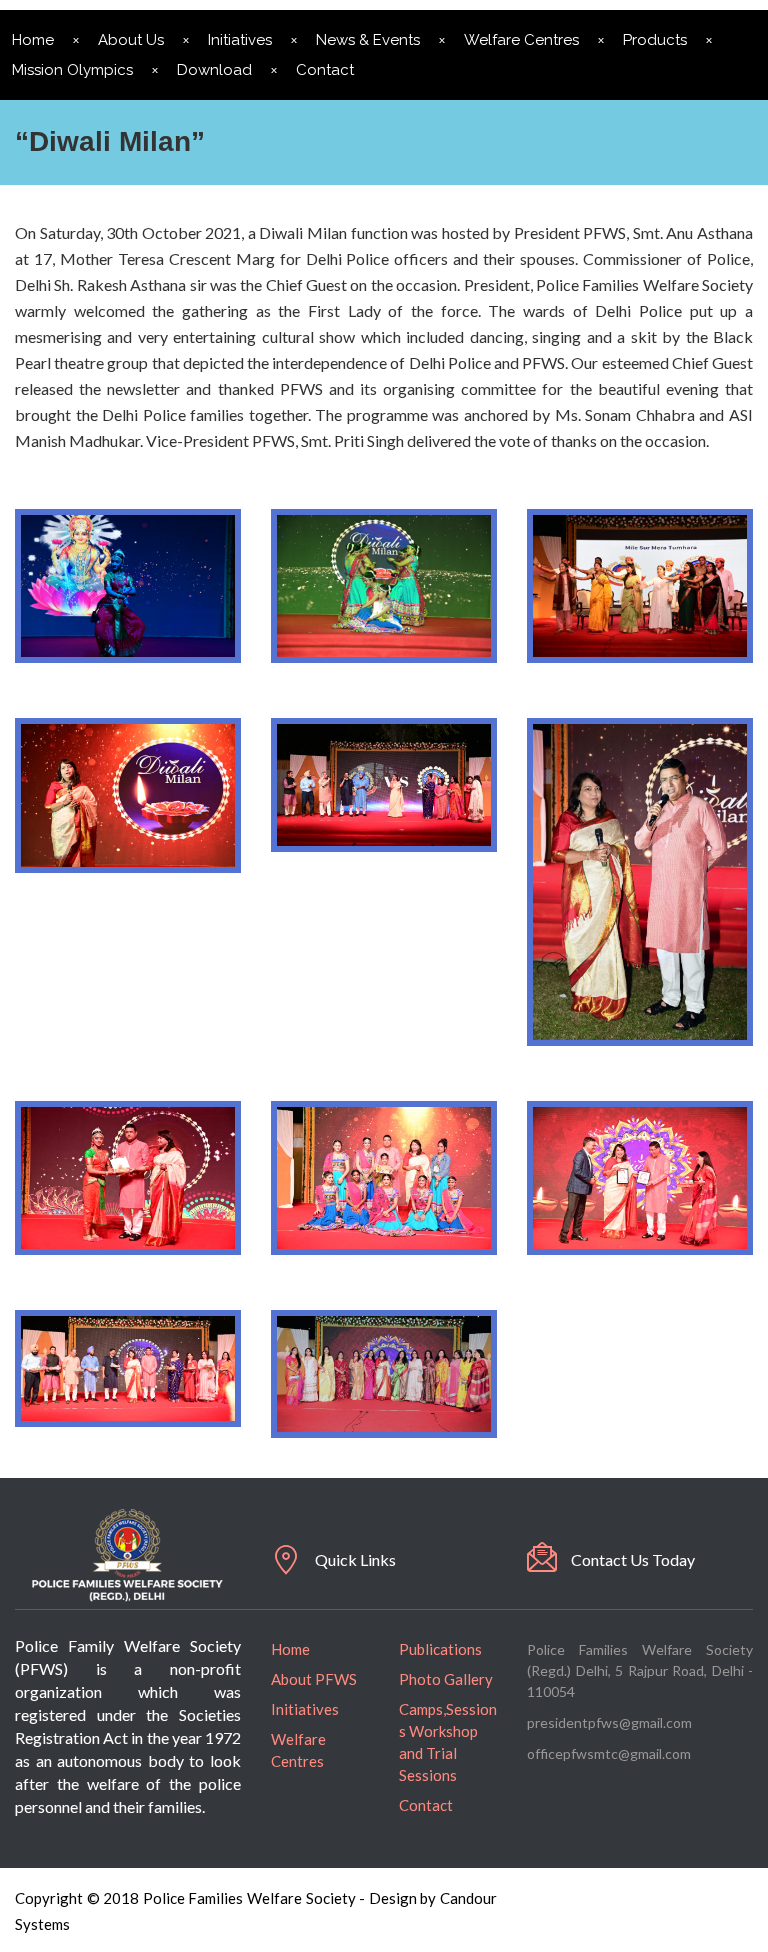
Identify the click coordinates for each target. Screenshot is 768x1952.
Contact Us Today (633, 1559)
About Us (131, 40)
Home (290, 1649)
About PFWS (314, 1679)
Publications (440, 1649)
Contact (325, 70)
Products (655, 40)
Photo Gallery (446, 1679)
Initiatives (240, 40)
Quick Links (355, 1559)
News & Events (368, 40)
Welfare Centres (521, 40)
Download (214, 70)
